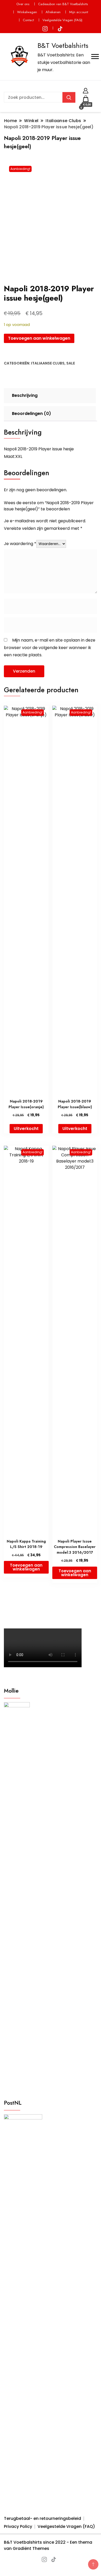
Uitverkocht (26, 1129)
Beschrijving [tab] (25, 395)
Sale (71, 363)
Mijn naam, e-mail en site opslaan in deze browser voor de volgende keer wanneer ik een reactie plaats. (50, 647)
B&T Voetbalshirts (63, 46)
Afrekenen (53, 12)
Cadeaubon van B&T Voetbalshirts (63, 4)
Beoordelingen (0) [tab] (31, 414)
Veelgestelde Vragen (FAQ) (62, 20)
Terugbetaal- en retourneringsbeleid (42, 2518)
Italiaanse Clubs (48, 363)
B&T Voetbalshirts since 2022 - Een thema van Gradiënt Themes (48, 2545)
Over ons (23, 4)
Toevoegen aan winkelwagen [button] (26, 1567)
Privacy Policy (18, 2526)
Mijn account (79, 12)
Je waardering (20, 544)
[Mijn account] (86, 90)
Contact (28, 20)
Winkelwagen (27, 12)
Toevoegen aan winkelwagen (39, 338)
